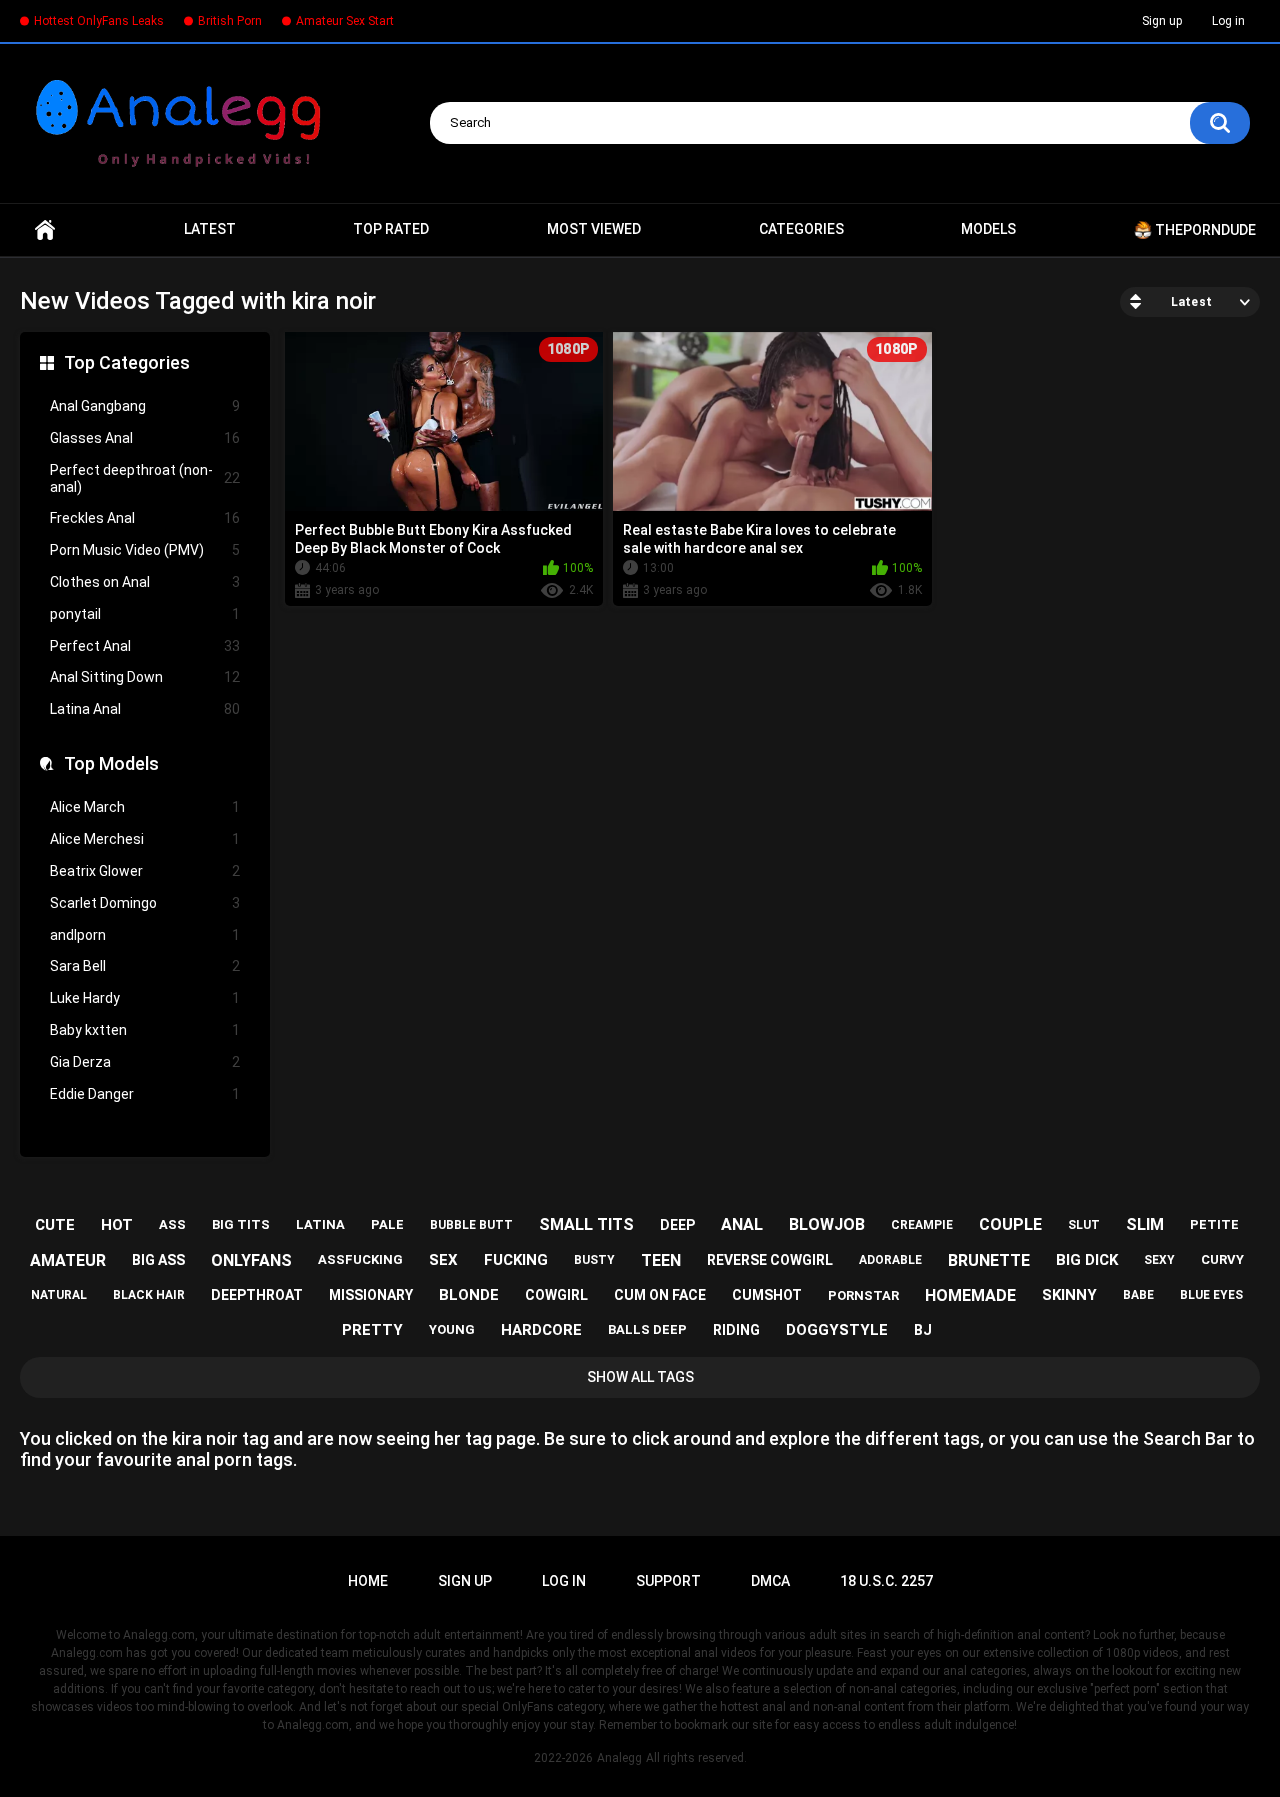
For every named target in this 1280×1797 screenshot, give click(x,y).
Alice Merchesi (145, 839)
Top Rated (391, 229)
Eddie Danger (145, 1094)
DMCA (770, 1581)
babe (1138, 1295)
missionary (371, 1295)
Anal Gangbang (145, 406)
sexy (1159, 1260)
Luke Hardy (145, 998)
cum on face (660, 1295)
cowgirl (556, 1295)
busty (594, 1260)
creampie (922, 1225)
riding (736, 1330)
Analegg (619, 1758)
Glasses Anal (145, 438)
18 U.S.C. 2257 (886, 1581)
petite (1214, 1224)
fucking (516, 1260)
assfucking (360, 1259)
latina (320, 1224)
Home (45, 230)
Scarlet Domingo (145, 903)
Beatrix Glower (145, 871)
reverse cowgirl (770, 1260)
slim (1145, 1224)
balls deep (647, 1329)
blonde (469, 1295)
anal (742, 1224)
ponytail (145, 614)
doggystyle (837, 1330)
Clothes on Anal (145, 582)
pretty (372, 1330)
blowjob (827, 1224)
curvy (1222, 1259)
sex (443, 1260)
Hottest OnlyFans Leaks (99, 21)
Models (988, 229)
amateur (68, 1260)
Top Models (111, 763)
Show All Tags (640, 1377)
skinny (1069, 1295)
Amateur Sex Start (345, 21)
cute (55, 1225)
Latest (210, 229)
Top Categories (127, 362)
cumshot (767, 1295)
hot (117, 1225)
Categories (801, 229)
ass (172, 1224)
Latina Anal (145, 709)
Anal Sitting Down (145, 677)
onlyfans (251, 1260)
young (452, 1329)
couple (1010, 1224)
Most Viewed (594, 229)
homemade (970, 1295)
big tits (241, 1224)
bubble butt (471, 1225)
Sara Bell (145, 966)
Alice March (145, 807)
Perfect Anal (145, 646)
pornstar (863, 1295)
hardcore (541, 1330)
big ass (158, 1260)
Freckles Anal (145, 518)
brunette (989, 1260)
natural (59, 1295)
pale (387, 1224)
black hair (149, 1295)
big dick (1087, 1260)
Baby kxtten (145, 1030)
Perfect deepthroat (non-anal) (145, 478)
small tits (586, 1224)
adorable (890, 1260)
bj (923, 1330)
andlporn (145, 935)
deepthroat (257, 1295)
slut (1084, 1225)
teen (661, 1260)
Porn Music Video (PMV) (145, 550)
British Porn (230, 21)
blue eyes (1211, 1295)
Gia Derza (145, 1062)
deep (677, 1225)
